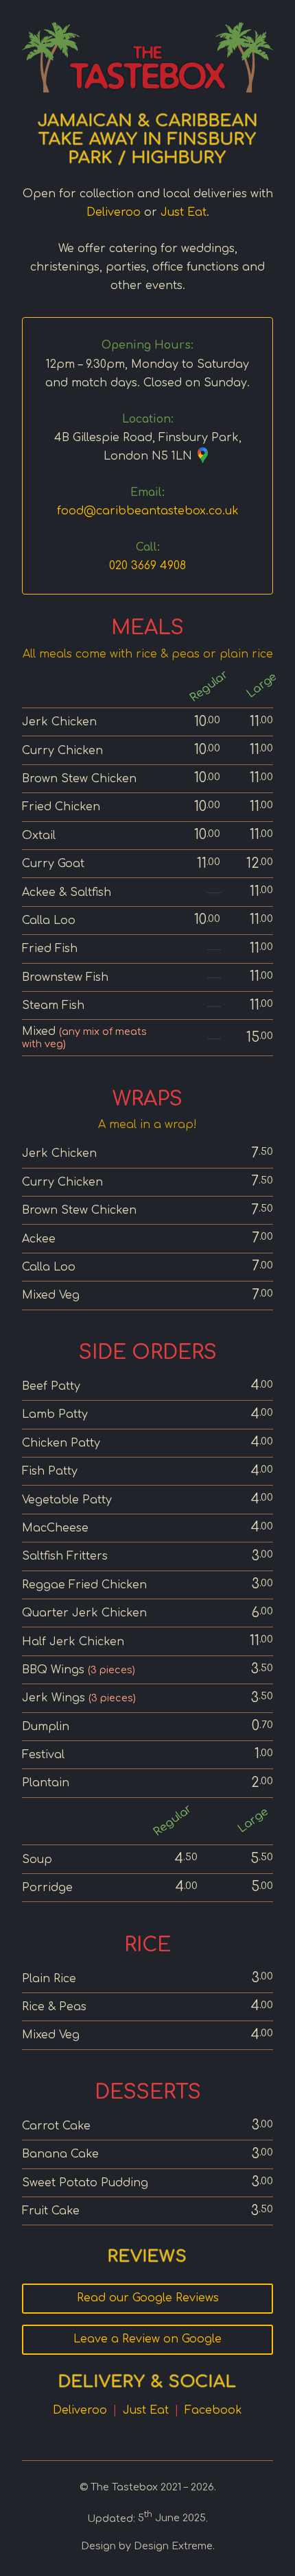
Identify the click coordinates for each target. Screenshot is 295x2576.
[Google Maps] (203, 458)
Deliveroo (114, 212)
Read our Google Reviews (148, 2298)
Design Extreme (173, 2546)
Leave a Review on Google (147, 2339)
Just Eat (184, 212)
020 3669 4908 (147, 566)
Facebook (213, 2410)
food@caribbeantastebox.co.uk (148, 511)
